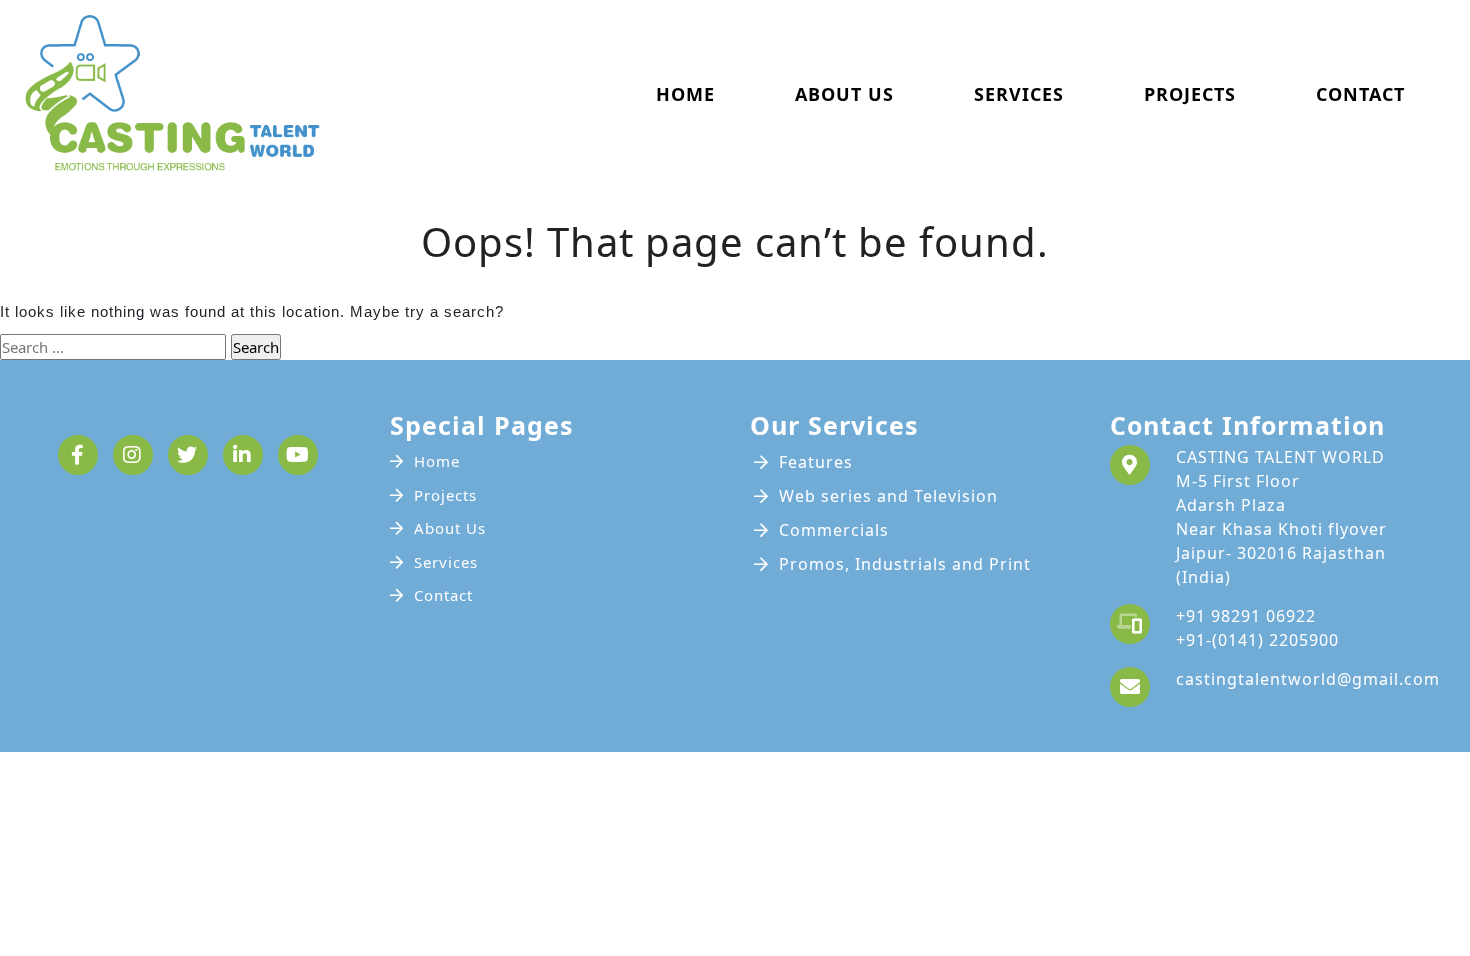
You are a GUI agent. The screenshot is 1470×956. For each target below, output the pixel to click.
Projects (1190, 94)
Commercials (834, 530)
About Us (844, 94)
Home (685, 94)
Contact (1360, 94)
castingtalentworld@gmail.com (1308, 679)
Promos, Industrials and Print (905, 564)
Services (1019, 94)
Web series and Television (888, 496)
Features (816, 462)
